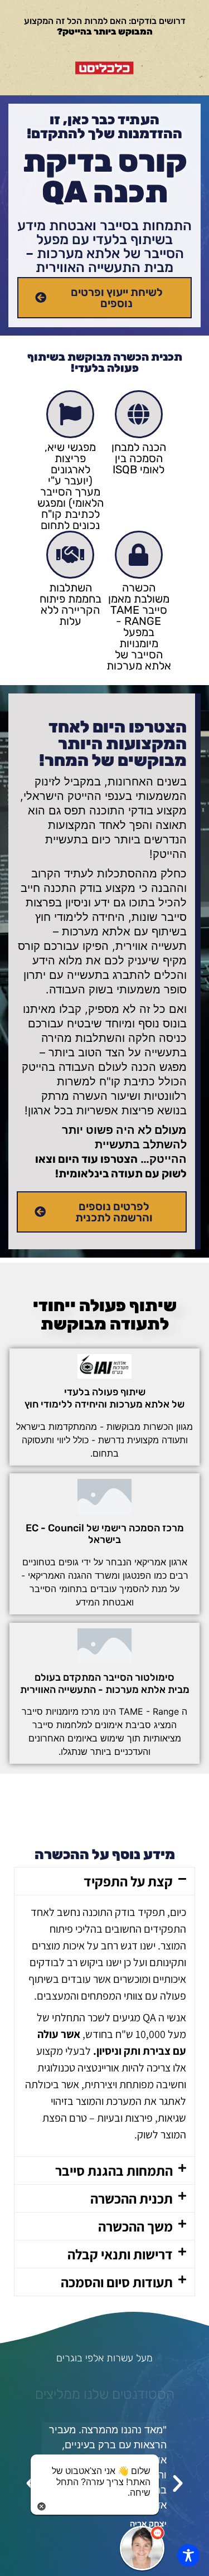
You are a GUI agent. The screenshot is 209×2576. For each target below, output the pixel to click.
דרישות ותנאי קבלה (120, 2254)
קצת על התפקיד (128, 1881)
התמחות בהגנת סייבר (114, 2170)
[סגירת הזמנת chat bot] (42, 2505)
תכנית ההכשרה (132, 2198)
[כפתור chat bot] (142, 2548)
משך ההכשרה (135, 2226)
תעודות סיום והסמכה (117, 2282)
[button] (104, 1881)
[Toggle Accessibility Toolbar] (188, 2555)
